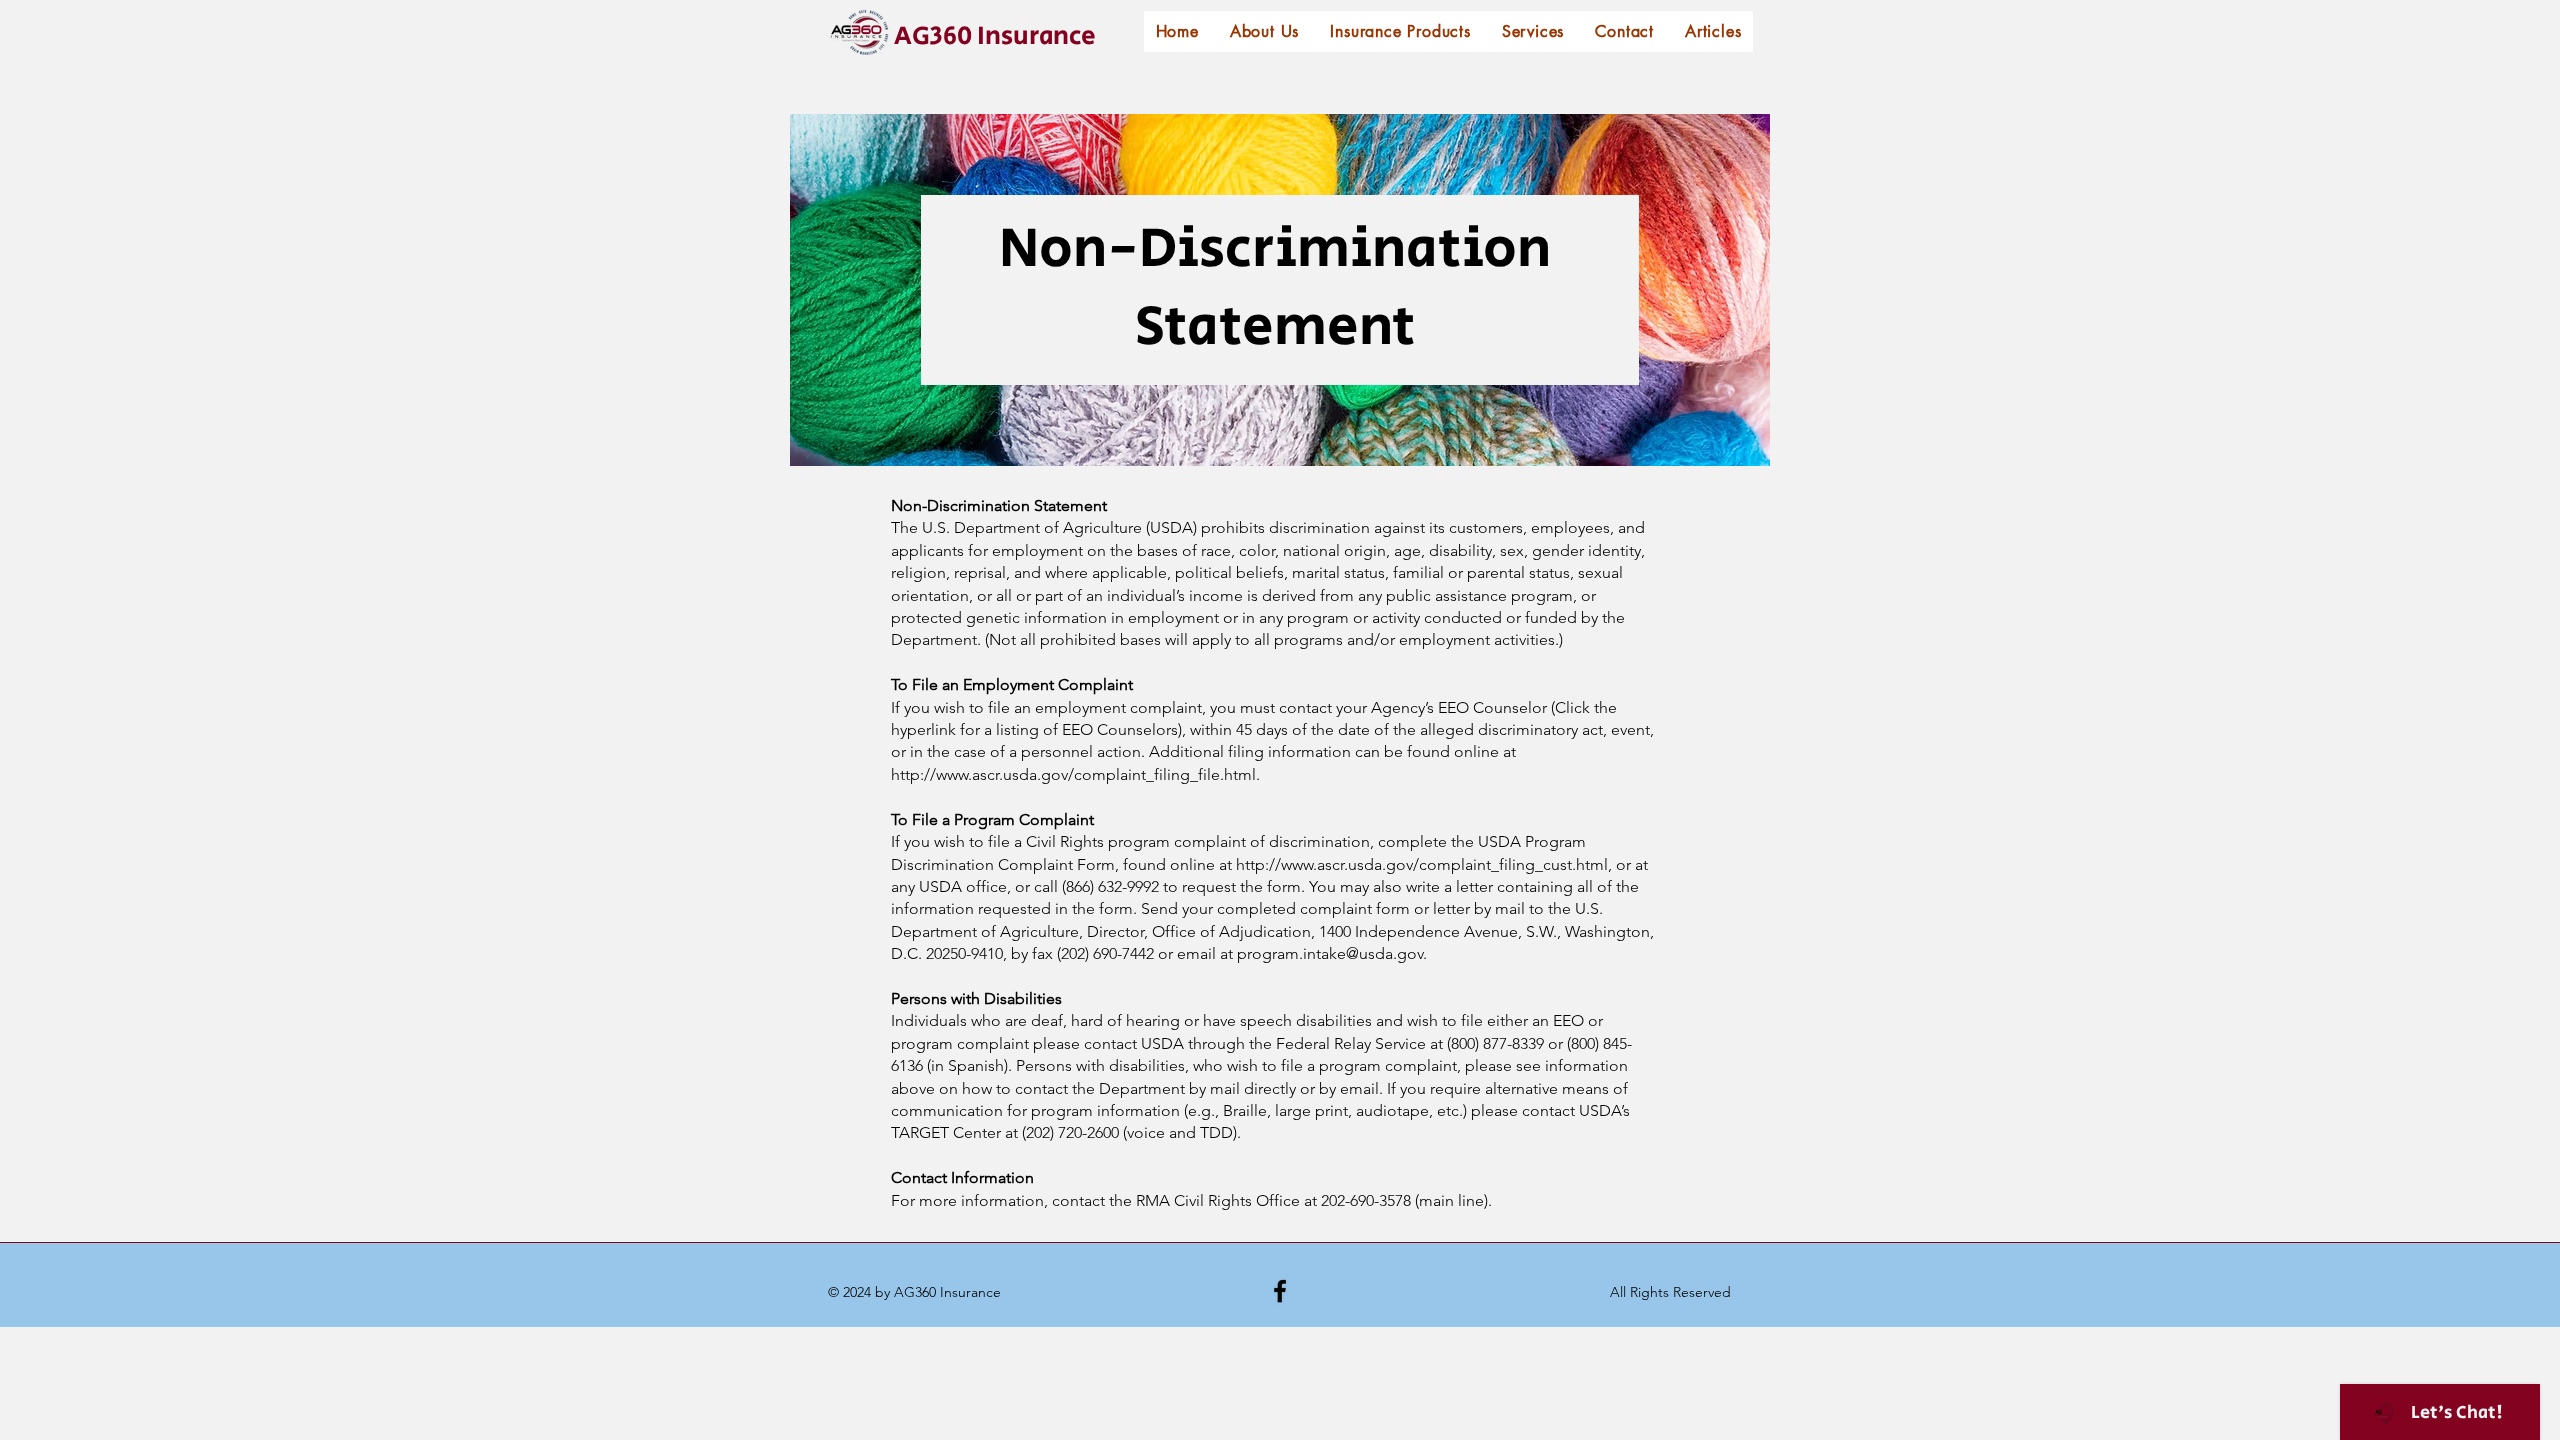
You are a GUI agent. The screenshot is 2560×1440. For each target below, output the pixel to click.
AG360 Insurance (995, 36)
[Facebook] (1280, 1291)
